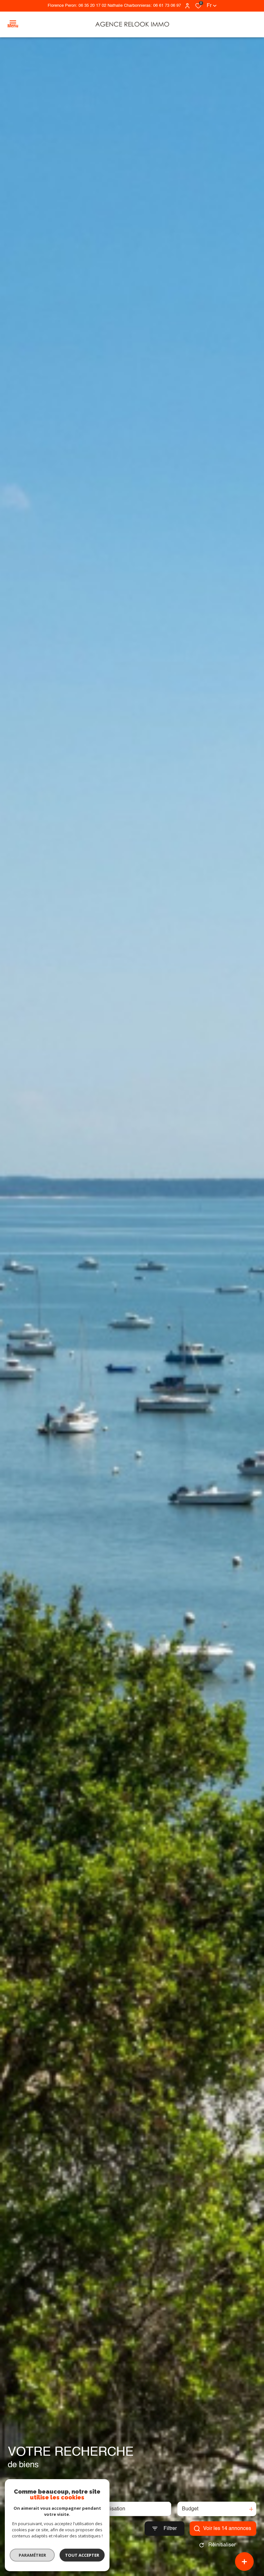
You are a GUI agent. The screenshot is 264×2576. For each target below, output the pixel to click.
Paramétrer (32, 2555)
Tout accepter (82, 2555)
